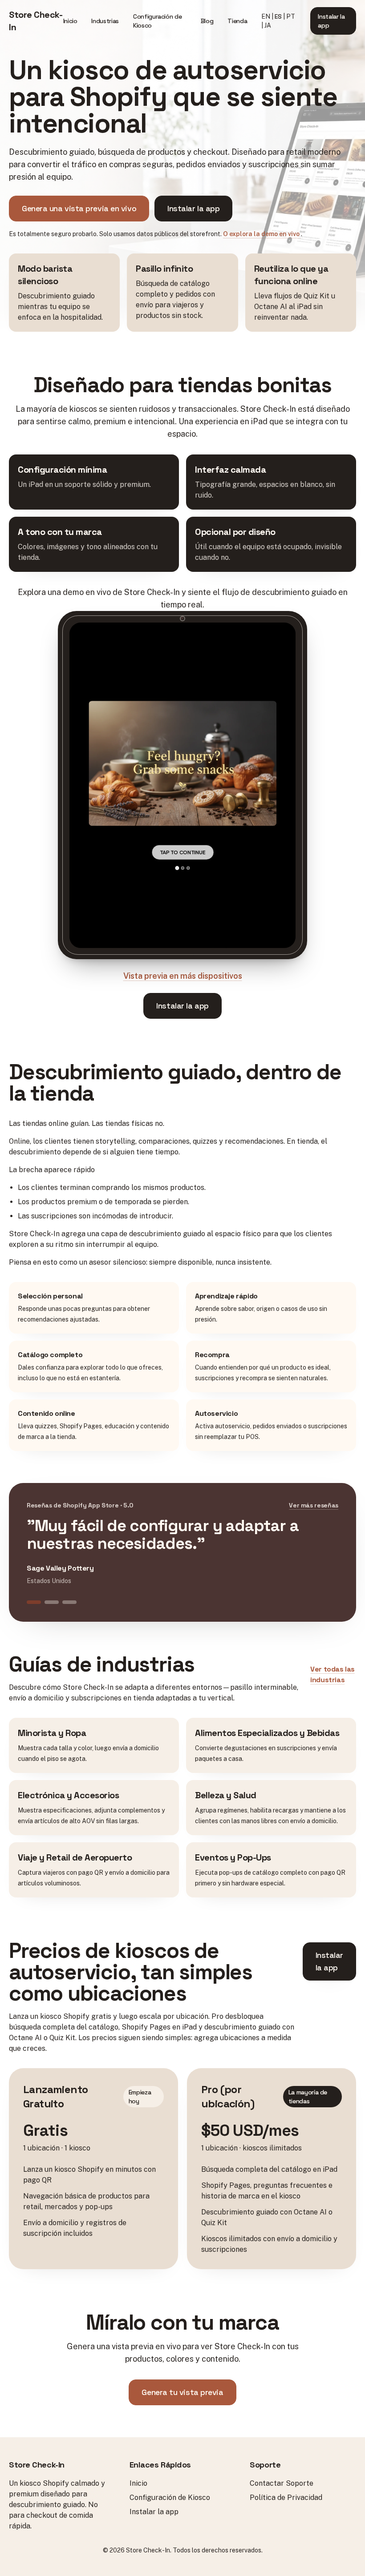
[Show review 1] (34, 1602)
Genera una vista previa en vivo (79, 208)
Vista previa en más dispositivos (183, 976)
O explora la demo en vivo (262, 234)
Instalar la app (331, 21)
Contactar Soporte (282, 2483)
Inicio (70, 21)
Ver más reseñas (314, 1505)
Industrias (105, 21)
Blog (207, 21)
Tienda (237, 21)
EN (266, 16)
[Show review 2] (52, 1602)
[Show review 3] (69, 1602)
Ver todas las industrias (333, 1674)
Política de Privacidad (286, 2498)
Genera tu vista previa (182, 2392)
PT (291, 16)
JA (268, 25)
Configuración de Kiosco (157, 21)
